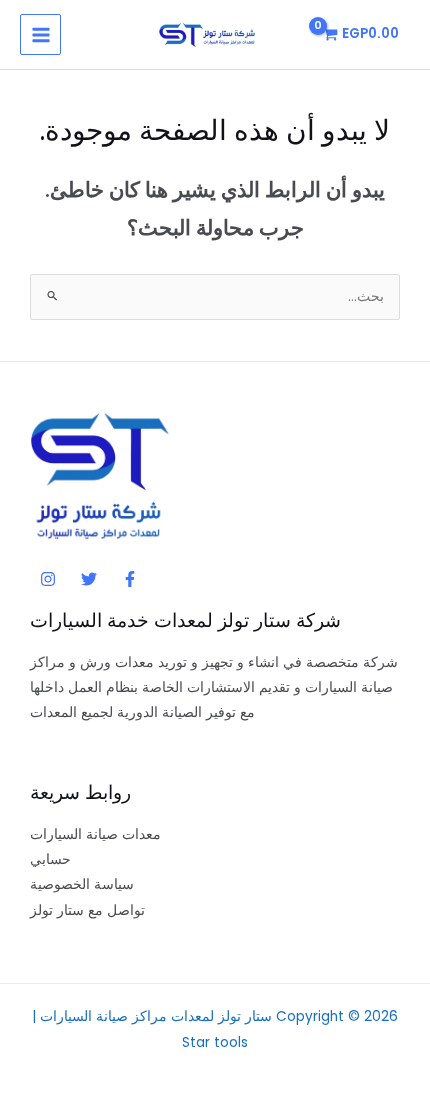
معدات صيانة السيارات (95, 834)
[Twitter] (89, 579)
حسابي (50, 859)
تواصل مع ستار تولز (87, 910)
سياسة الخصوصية (82, 884)
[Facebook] (130, 579)
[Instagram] (48, 579)
